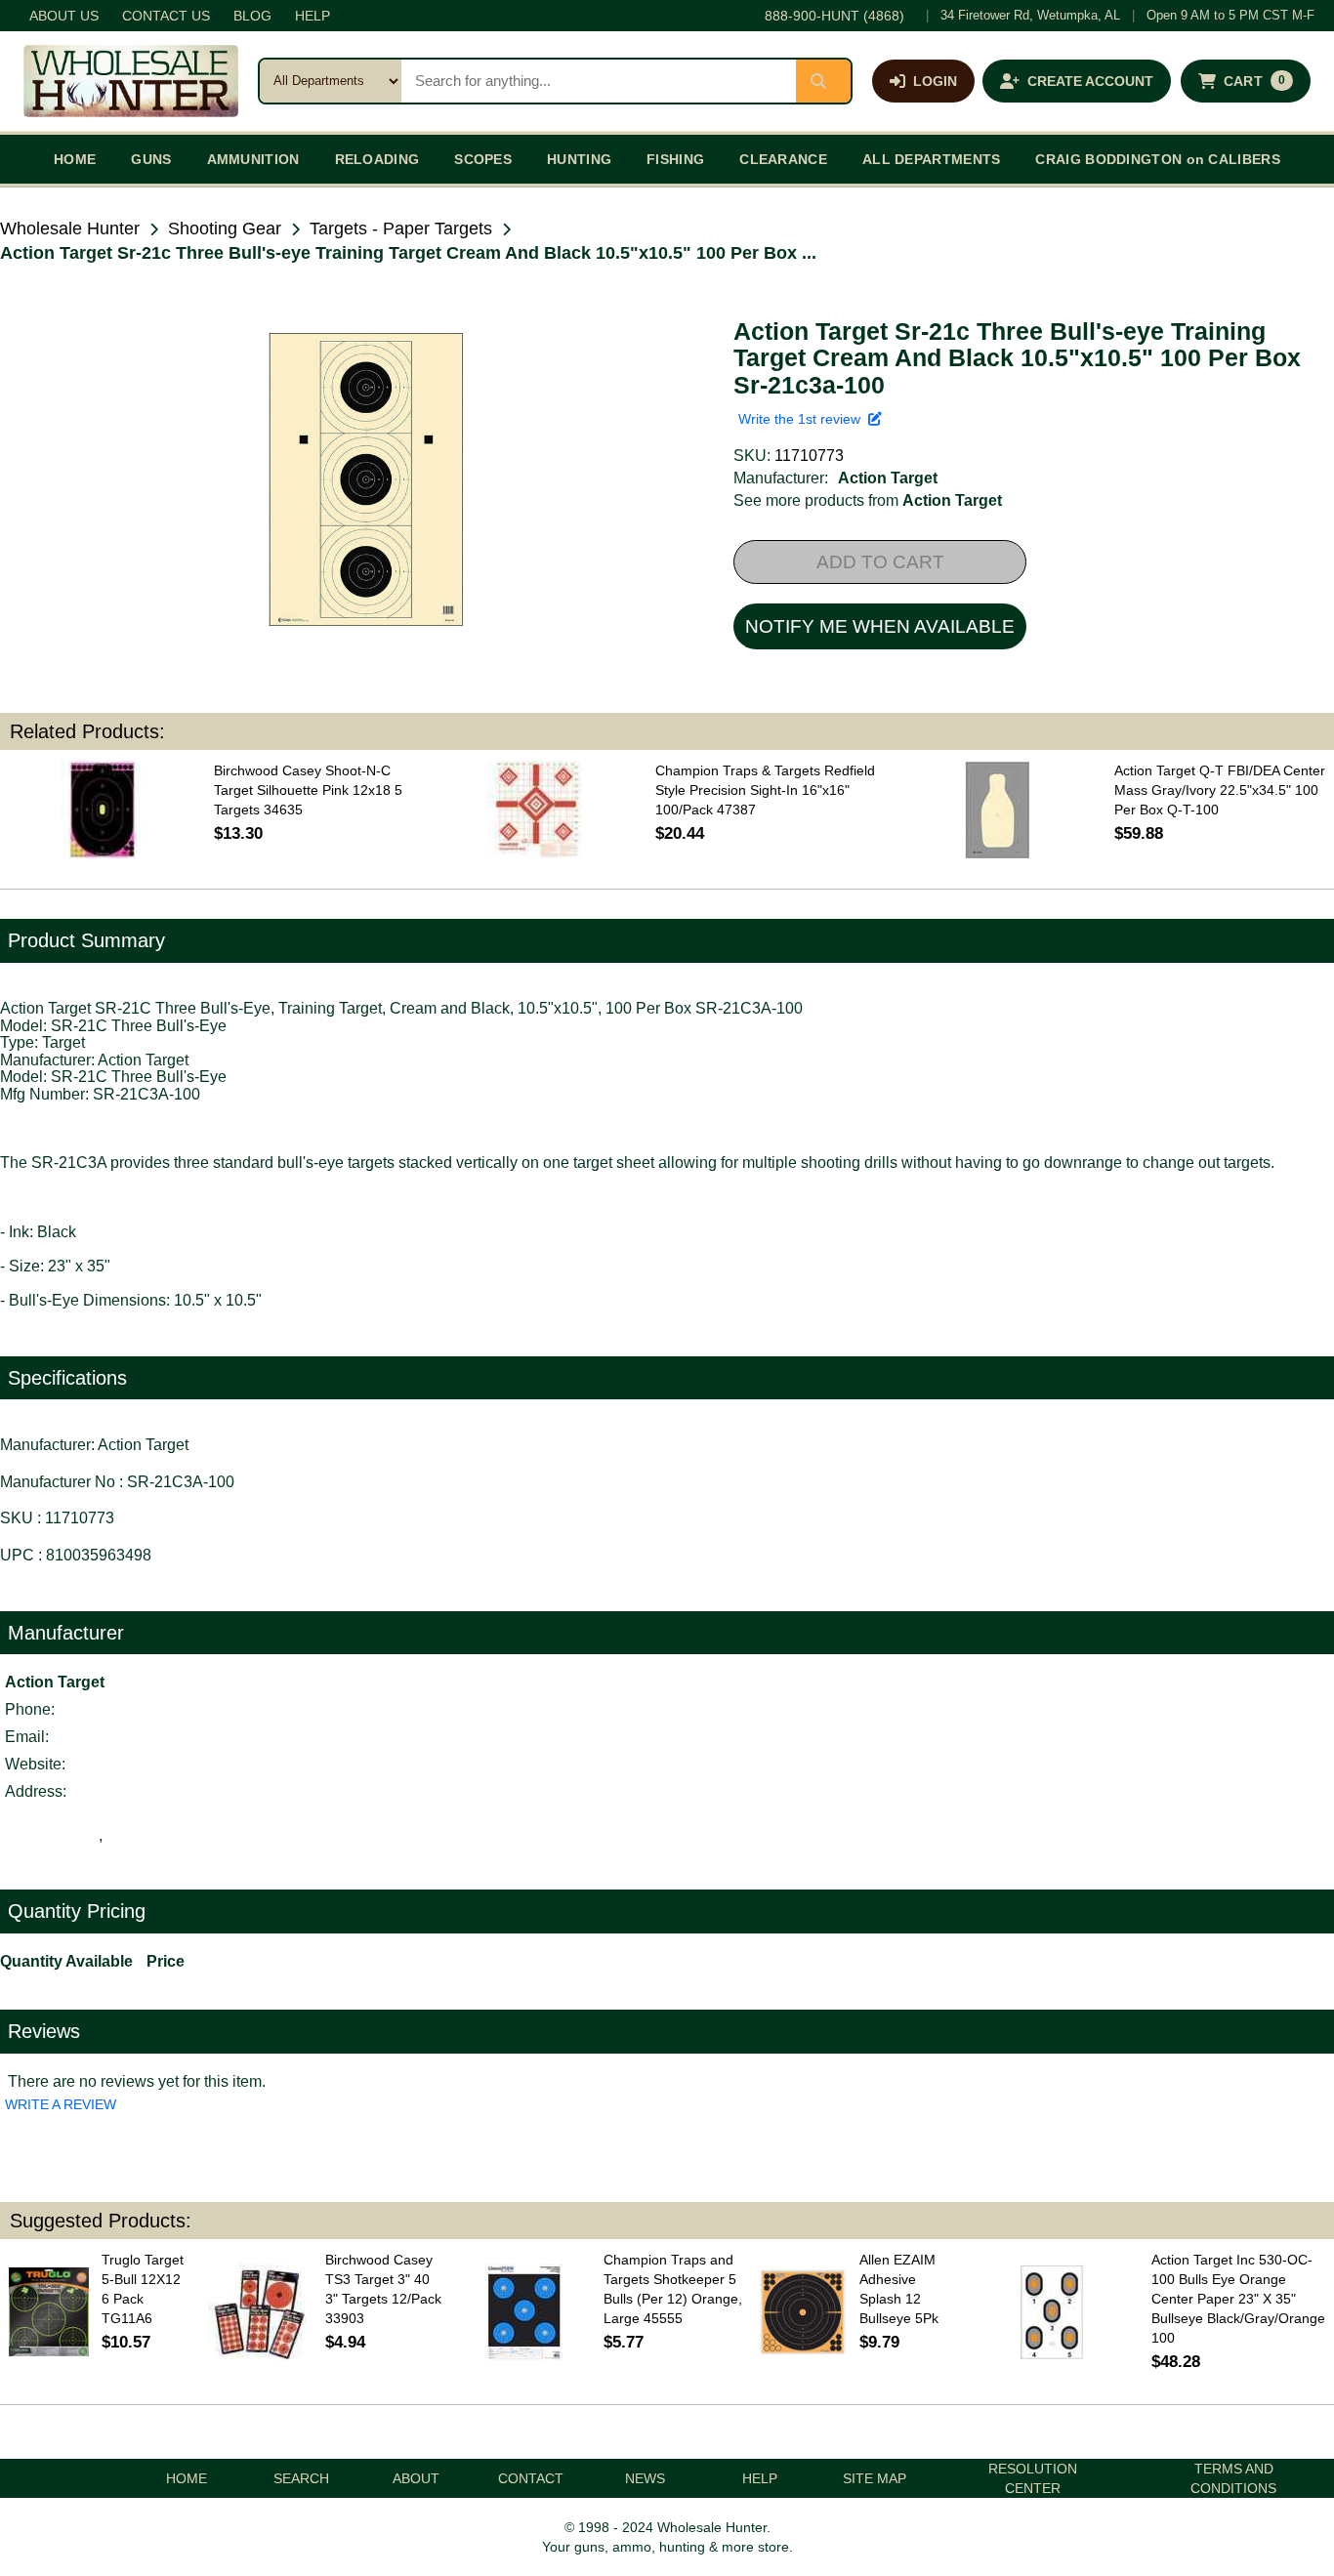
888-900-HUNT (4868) (834, 16)
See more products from (868, 500)
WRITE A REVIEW (61, 2104)
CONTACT (531, 2478)
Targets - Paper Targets (401, 229)
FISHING (675, 159)
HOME (75, 159)
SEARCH (301, 2478)
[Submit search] (823, 81)
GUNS (151, 159)
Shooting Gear (225, 229)
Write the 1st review (803, 419)
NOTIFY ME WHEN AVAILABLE (880, 626)
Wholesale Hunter (70, 229)
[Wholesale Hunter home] (131, 81)
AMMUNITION (253, 159)
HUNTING (579, 159)
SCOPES (483, 159)
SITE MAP (875, 2478)
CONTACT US (166, 16)
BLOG (252, 16)
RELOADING (377, 159)
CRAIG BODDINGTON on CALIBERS (1157, 159)
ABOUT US (64, 16)
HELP (313, 16)
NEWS (645, 2478)
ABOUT (416, 2478)
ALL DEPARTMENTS (932, 159)
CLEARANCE (783, 159)
